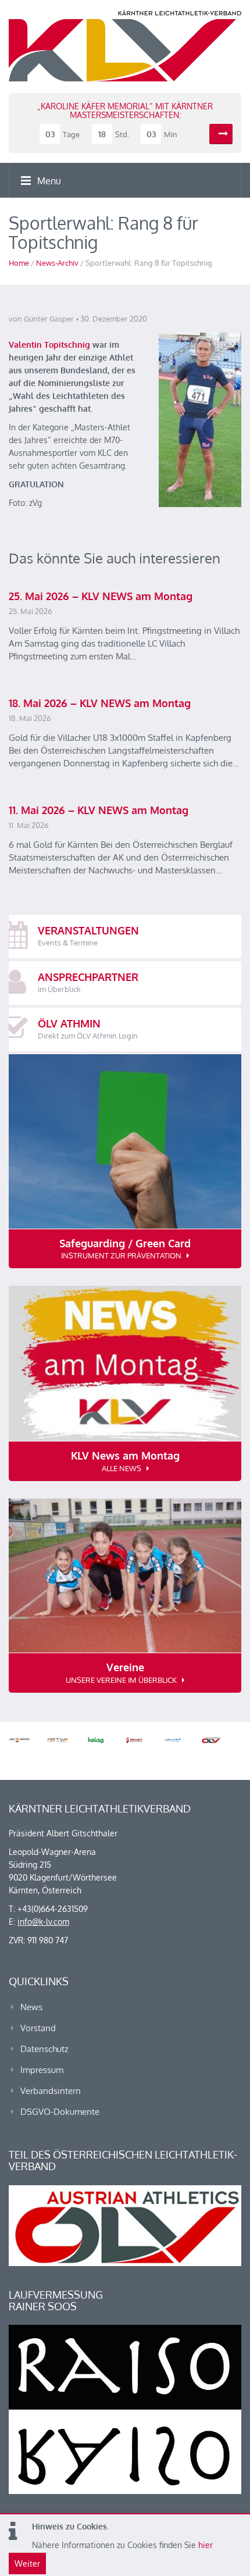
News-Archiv (57, 263)
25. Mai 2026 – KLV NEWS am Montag (101, 596)
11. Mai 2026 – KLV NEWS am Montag (99, 810)
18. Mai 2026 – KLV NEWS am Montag (100, 703)
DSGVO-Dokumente (60, 2112)
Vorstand (38, 2028)
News (31, 2007)
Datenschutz (44, 2049)
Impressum (42, 2070)
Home (19, 263)
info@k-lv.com (43, 1922)
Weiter (27, 2563)
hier (206, 2545)
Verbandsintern (51, 2091)
